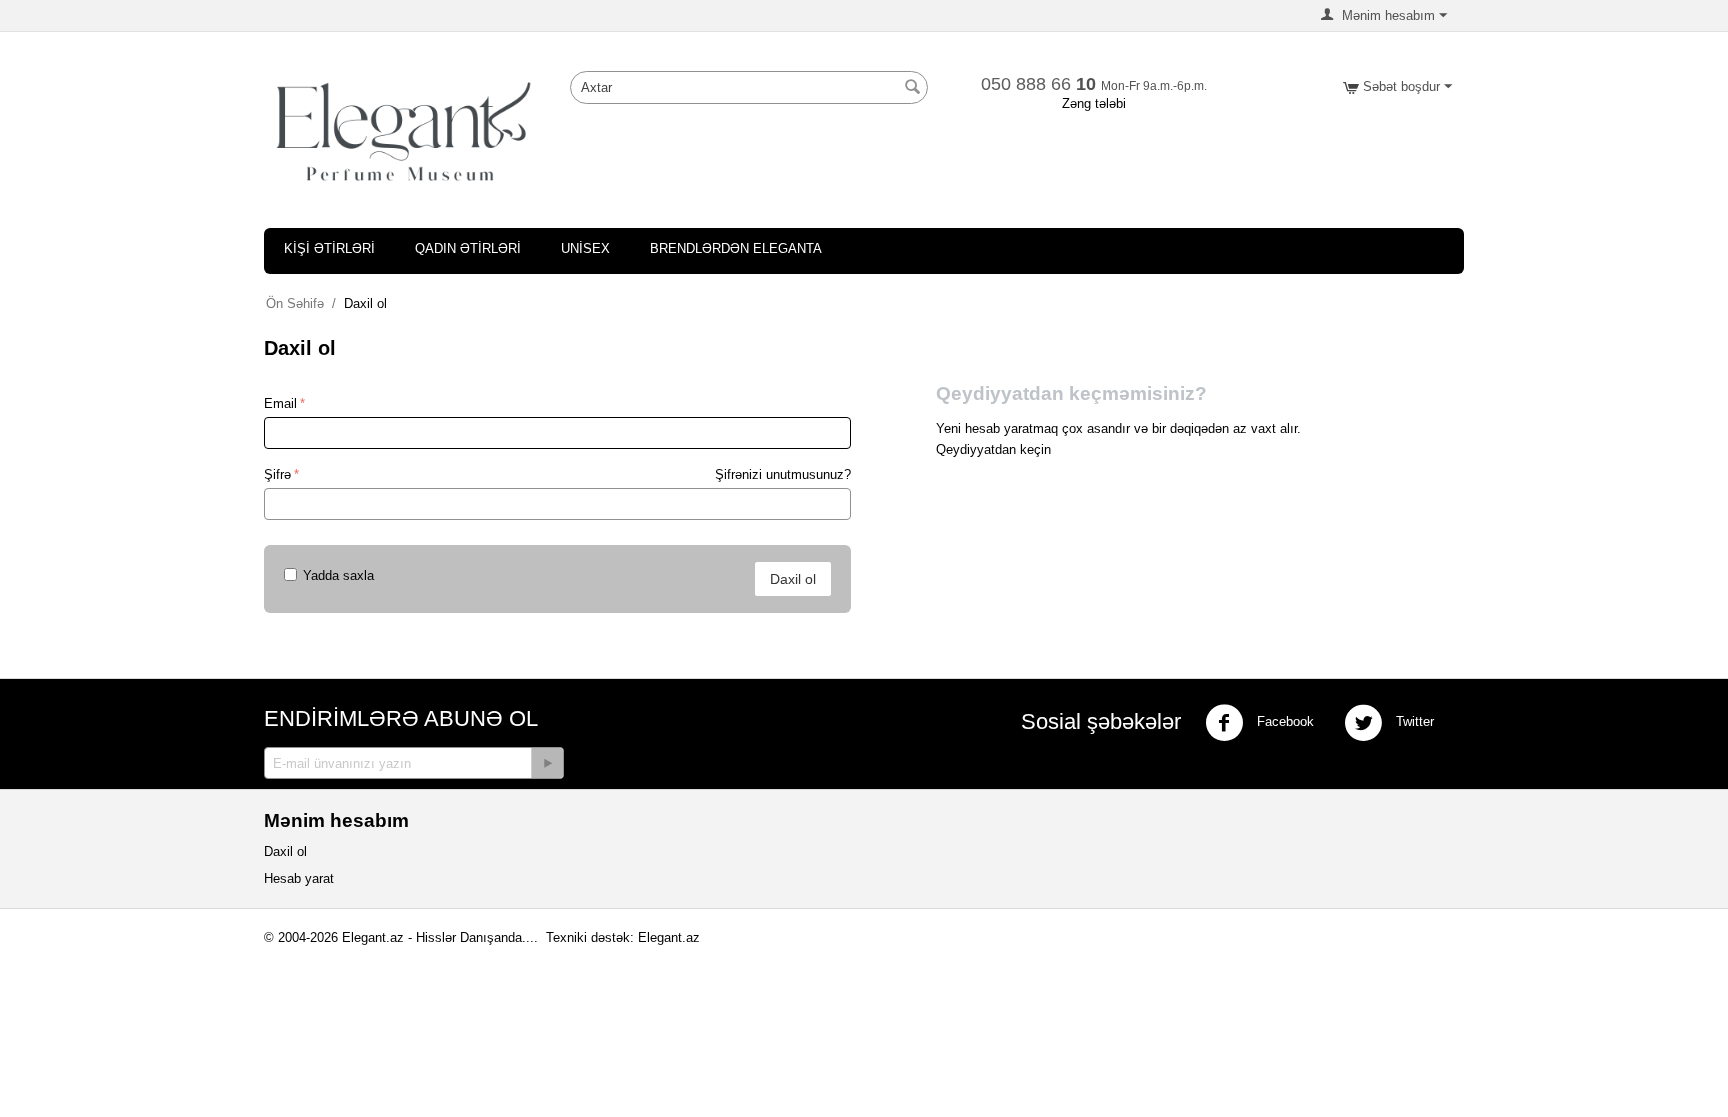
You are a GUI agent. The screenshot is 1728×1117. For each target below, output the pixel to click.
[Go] (547, 763)
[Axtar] (913, 89)
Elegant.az (669, 937)
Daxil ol (793, 579)
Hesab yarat (299, 878)
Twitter (1413, 721)
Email (280, 403)
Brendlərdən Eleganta (736, 248)
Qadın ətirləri (468, 248)
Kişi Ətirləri (329, 248)
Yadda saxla (338, 575)
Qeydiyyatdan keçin (993, 449)
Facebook (1283, 721)
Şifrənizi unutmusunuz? (783, 474)
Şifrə (277, 474)
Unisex (585, 248)
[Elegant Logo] (404, 130)
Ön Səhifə (295, 303)
